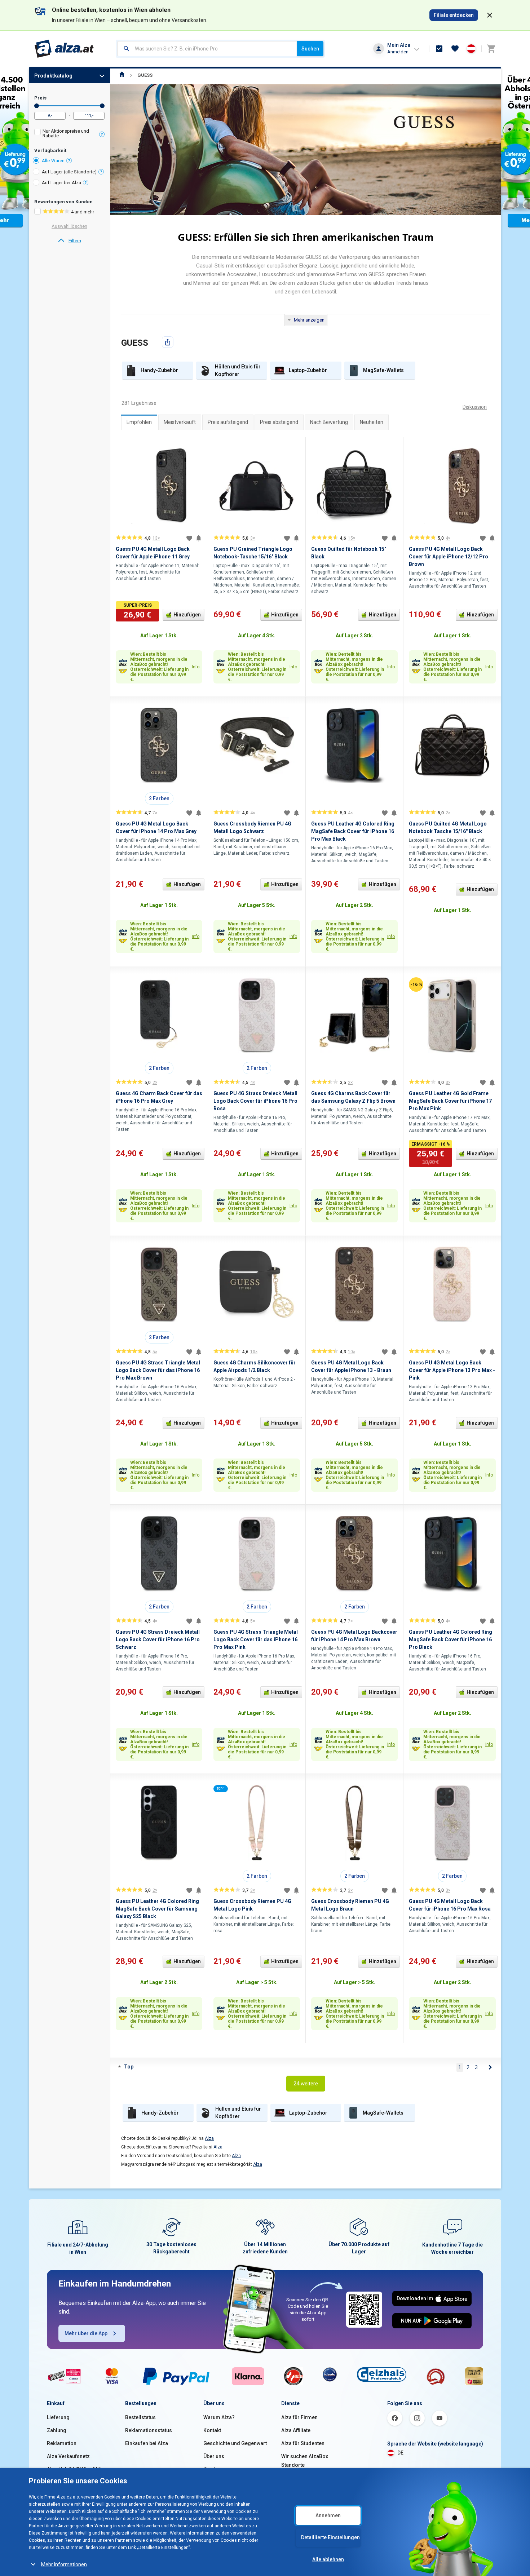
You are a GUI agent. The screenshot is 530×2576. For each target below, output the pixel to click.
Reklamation (62, 2443)
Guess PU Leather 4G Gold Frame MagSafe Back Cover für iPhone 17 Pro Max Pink (450, 1101)
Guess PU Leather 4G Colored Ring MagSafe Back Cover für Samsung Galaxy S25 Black (157, 1909)
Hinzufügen (187, 615)
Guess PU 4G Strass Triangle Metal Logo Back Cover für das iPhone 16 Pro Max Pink (256, 1639)
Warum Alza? (219, 2417)
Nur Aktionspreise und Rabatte (66, 133)
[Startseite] (122, 75)
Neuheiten (372, 422)
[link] (69, 241)
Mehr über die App (86, 2333)
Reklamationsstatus (149, 2430)
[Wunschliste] (455, 49)
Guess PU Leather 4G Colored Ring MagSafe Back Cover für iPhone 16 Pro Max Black (353, 831)
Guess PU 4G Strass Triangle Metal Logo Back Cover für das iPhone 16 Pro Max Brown (158, 1370)
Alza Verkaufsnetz (68, 2456)
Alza (209, 2138)
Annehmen (328, 2515)
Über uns (214, 2456)
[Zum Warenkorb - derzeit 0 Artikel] (491, 49)
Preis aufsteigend (228, 422)
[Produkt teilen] (168, 342)
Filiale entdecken (454, 15)
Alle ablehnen (328, 2559)
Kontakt (212, 2430)
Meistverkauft (180, 422)
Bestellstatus (140, 2417)
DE (400, 2453)
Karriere (213, 2469)
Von (37, 106)
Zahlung (57, 2430)
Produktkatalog (53, 76)
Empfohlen (139, 422)
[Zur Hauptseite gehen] (64, 49)
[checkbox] (69, 134)
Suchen (310, 49)
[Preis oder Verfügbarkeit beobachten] (199, 538)
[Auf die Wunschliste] (189, 538)
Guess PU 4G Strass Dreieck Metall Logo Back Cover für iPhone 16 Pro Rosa (255, 1101)
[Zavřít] (490, 15)
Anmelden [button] (398, 52)
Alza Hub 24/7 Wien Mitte (76, 2469)
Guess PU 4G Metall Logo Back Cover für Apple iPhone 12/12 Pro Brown (449, 557)
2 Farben (159, 798)
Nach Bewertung (329, 422)
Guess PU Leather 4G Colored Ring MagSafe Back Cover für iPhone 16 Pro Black (450, 1639)
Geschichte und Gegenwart (235, 2443)
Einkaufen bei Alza (147, 2443)
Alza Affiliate (296, 2430)
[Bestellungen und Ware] (439, 49)
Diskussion (475, 407)
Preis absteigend (279, 422)
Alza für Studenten (303, 2443)
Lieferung (58, 2417)
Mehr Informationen (64, 2564)
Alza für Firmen (299, 2417)
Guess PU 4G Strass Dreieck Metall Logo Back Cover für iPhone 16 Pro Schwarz (158, 1639)
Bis (102, 106)
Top (129, 2067)
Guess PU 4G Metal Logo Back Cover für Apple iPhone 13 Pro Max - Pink (452, 1370)
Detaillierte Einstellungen (330, 2537)
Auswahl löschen (69, 226)
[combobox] (207, 49)
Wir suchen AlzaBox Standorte (305, 2461)
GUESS (145, 75)
